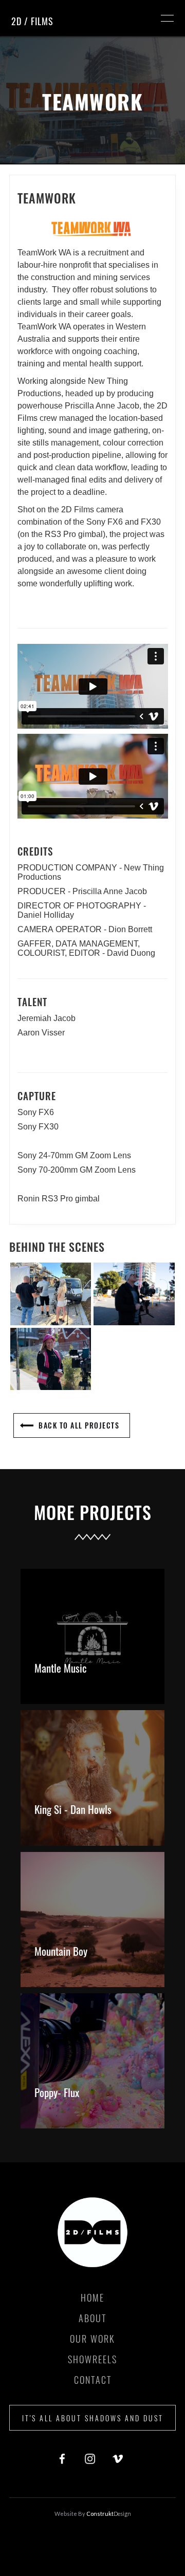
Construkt (108, 2514)
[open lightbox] (51, 1294)
